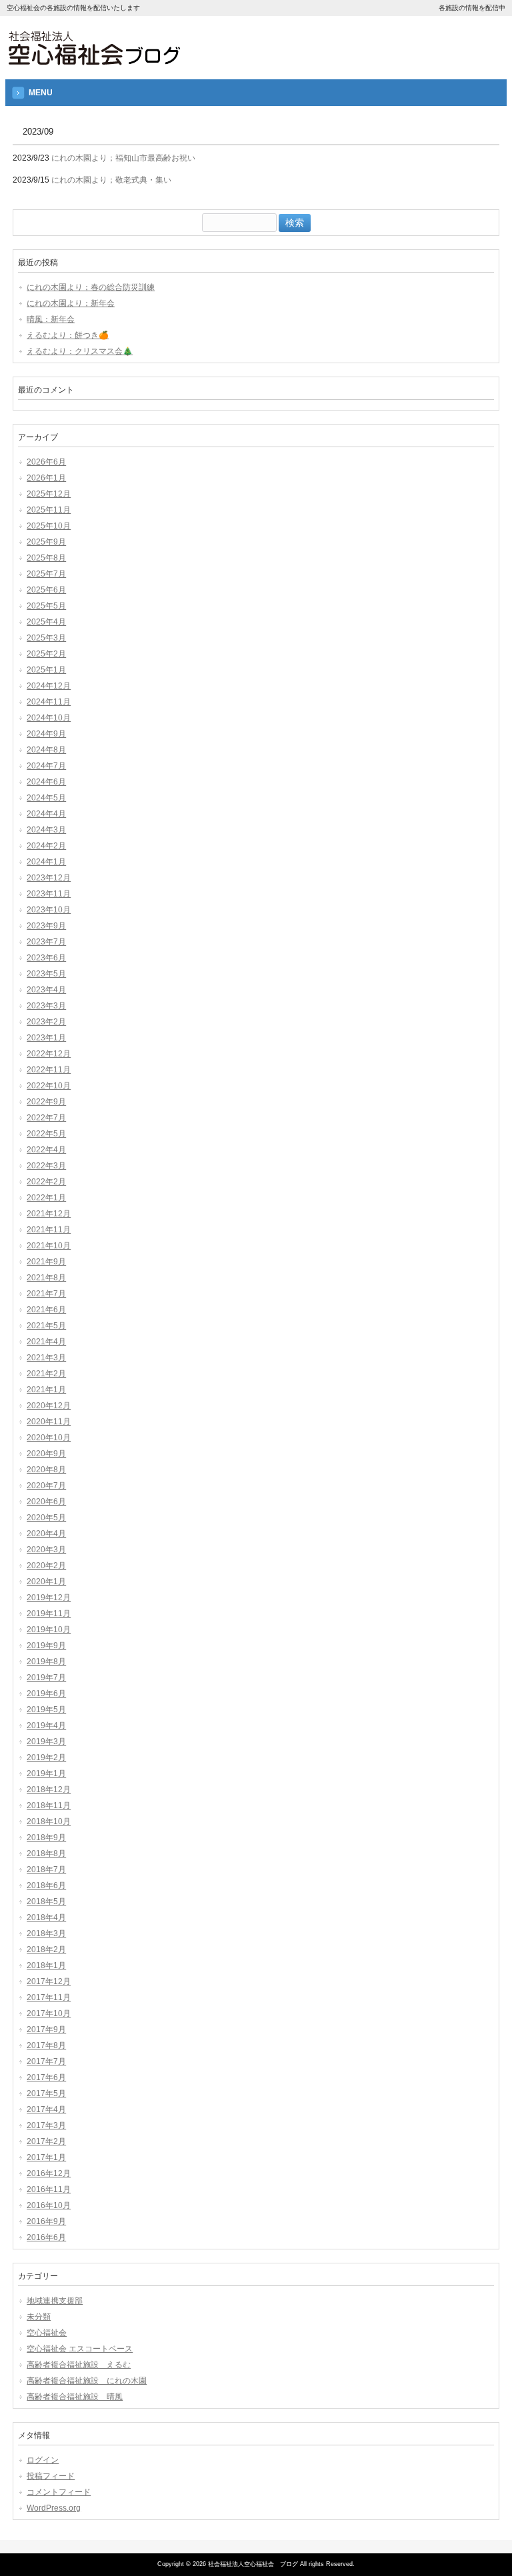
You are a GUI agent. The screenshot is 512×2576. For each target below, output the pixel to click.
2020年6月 (46, 1502)
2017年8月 (46, 2045)
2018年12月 (49, 1790)
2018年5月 (46, 1902)
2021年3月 (46, 1358)
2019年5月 (46, 1710)
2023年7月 (46, 942)
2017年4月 (46, 2109)
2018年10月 (49, 1822)
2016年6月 (46, 2237)
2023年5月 (46, 974)
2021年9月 (46, 1262)
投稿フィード (51, 2476)
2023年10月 (49, 910)
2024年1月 (46, 862)
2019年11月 (49, 1614)
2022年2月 (46, 1182)
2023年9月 (46, 926)
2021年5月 (46, 1326)
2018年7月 (46, 1870)
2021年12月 (49, 1214)
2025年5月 (46, 606)
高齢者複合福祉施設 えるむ (79, 2365)
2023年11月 (49, 894)
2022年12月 (49, 1054)
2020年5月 (46, 1518)
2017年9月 (46, 2029)
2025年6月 (46, 590)
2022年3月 (46, 1166)
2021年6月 (46, 1310)
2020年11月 (49, 1422)
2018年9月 (46, 1838)
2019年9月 (46, 1646)
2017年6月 (46, 2077)
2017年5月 (46, 2093)
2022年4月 (46, 1150)
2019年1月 (46, 1774)
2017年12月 (49, 1981)
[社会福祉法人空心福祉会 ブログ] (94, 62)
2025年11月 (49, 510)
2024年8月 (46, 750)
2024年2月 (46, 846)
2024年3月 (46, 830)
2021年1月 (46, 1390)
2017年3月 (46, 2125)
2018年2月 (46, 1949)
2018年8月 (46, 1854)
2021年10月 (49, 1246)
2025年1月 (46, 670)
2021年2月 (46, 1374)
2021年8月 (46, 1278)
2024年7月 (46, 766)
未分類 (39, 2317)
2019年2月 (46, 1758)
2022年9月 (46, 1102)
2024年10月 (49, 718)
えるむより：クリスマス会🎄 (80, 351)
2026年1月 (46, 478)
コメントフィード (59, 2492)
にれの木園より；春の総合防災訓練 (91, 287)
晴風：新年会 (51, 319)
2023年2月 (46, 1022)
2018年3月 (46, 1933)
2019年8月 (46, 1662)
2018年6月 (46, 1886)
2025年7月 (46, 574)
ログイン (43, 2460)
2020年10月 (49, 1438)
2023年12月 (49, 878)
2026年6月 (46, 462)
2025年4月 (46, 622)
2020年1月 (46, 1582)
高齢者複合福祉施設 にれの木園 (87, 2381)
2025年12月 (49, 494)
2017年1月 (46, 2157)
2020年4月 (46, 1534)
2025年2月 (46, 654)
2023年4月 (46, 990)
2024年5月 (46, 798)
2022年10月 (49, 1086)
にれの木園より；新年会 (71, 303)
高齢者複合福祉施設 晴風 (75, 2397)
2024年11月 (49, 702)
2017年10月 (49, 2013)
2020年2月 (46, 1566)
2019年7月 (46, 1678)
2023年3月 (46, 1006)
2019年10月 (49, 1630)
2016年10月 (49, 2205)
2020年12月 (49, 1406)
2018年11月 (49, 1806)
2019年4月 (46, 1726)
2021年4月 (46, 1342)
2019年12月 (49, 1598)
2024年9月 (46, 734)
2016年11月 (49, 2189)
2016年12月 (49, 2173)
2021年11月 (49, 1230)
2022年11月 (49, 1070)
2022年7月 (46, 1118)
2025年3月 (46, 638)
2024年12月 (49, 686)
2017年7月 (46, 2061)
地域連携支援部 (55, 2301)
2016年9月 (46, 2221)
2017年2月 (46, 2141)
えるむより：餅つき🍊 (68, 335)
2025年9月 (46, 542)
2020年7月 (46, 1486)
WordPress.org (54, 2508)
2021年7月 (46, 1294)
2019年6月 (46, 1694)
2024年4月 (46, 814)
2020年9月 (46, 1454)
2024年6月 (46, 782)
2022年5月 (46, 1134)
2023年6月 (46, 958)
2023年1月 (46, 1038)
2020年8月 (46, 1470)
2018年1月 (46, 1965)
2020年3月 (46, 1550)
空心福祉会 (47, 2333)
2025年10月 (49, 526)
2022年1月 (46, 1198)
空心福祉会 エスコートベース (80, 2349)
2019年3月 (46, 1742)
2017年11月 (49, 1997)
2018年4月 (46, 1918)
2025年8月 (46, 558)
